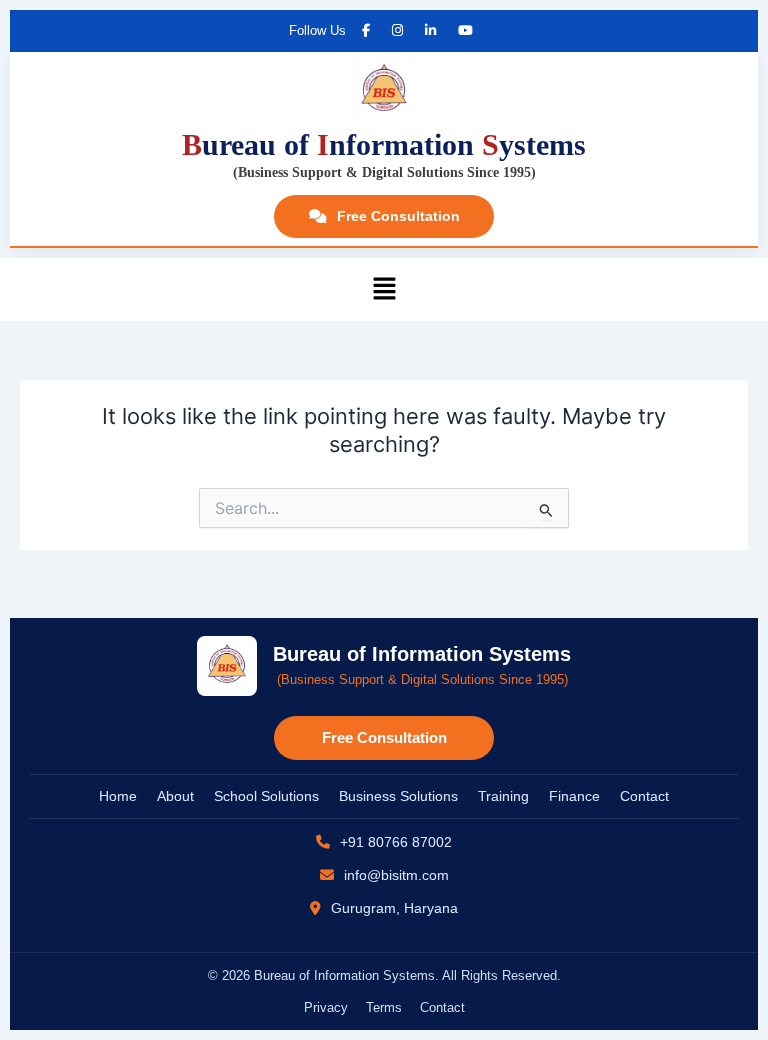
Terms (384, 1007)
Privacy (326, 1007)
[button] (384, 289)
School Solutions (266, 796)
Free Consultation (398, 216)
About (175, 796)
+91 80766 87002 (394, 842)
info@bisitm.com (394, 875)
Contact (644, 796)
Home (118, 796)
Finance (574, 796)
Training (503, 796)
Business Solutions (398, 796)
